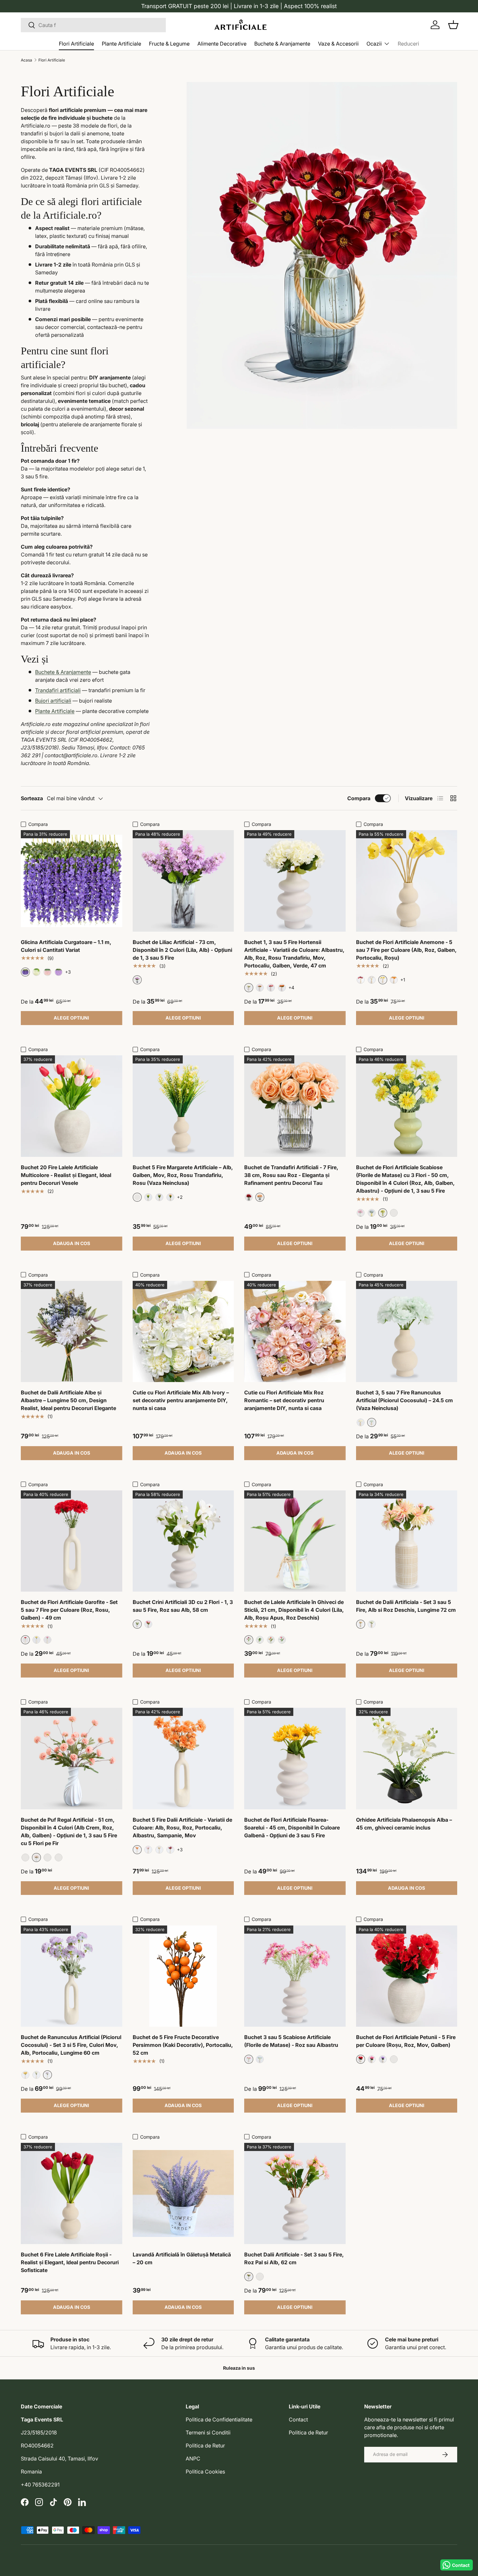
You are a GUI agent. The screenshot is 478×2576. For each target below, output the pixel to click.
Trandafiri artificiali (58, 690)
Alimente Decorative (222, 44)
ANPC (193, 2459)
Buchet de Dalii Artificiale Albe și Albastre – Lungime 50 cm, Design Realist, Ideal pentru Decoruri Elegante (68, 1400)
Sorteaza (32, 798)
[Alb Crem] (25, 1857)
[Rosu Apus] (271, 1640)
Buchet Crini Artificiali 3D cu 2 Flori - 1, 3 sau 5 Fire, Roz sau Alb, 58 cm (183, 1606)
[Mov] (159, 1197)
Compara (359, 798)
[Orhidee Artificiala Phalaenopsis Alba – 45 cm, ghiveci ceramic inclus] (407, 1759)
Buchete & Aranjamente (282, 44)
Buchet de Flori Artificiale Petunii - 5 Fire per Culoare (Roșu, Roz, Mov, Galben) (406, 2041)
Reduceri (408, 44)
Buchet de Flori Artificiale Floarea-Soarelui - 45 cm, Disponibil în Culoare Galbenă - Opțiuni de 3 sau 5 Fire (292, 1828)
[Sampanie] (159, 1850)
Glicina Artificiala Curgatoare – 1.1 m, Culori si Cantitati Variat (66, 946)
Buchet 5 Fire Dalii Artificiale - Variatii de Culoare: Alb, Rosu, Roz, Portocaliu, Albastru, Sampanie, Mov (182, 1828)
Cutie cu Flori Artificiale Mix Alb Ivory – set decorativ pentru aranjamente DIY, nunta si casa (181, 1400)
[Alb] (36, 972)
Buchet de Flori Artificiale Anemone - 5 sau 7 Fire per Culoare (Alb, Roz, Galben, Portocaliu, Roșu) (406, 950)
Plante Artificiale (121, 44)
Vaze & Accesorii (338, 44)
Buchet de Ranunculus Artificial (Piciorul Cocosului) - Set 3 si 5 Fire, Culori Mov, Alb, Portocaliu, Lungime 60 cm (71, 2045)
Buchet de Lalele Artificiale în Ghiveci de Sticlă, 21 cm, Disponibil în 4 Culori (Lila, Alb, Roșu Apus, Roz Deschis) (294, 1610)
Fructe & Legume (169, 44)
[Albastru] (372, 1213)
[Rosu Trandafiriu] (271, 988)
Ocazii (374, 44)
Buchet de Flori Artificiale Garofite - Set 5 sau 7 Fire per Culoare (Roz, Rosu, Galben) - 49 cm (69, 1610)
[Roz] (47, 972)
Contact (298, 2419)
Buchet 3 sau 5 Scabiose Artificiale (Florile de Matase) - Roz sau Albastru (291, 2041)
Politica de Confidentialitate (219, 2419)
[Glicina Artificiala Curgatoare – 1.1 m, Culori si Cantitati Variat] (72, 881)
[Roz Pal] (282, 1640)
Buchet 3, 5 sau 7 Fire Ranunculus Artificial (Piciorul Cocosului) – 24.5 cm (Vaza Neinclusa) (405, 1400)
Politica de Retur (205, 2446)
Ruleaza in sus (239, 2368)
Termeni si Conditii (208, 2432)
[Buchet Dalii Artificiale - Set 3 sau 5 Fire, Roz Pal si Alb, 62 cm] (295, 2194)
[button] (453, 25)
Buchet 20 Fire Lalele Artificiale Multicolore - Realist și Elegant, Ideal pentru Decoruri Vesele (66, 1175)
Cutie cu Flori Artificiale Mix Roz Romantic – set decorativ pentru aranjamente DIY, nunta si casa (284, 1400)
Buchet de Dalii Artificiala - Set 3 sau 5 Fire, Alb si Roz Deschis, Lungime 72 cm (406, 1606)
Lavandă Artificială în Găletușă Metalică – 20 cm (182, 2258)
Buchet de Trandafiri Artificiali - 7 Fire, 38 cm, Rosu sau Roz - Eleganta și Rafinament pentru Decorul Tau (291, 1175)
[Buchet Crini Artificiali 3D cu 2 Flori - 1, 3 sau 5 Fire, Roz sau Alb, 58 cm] (183, 1541)
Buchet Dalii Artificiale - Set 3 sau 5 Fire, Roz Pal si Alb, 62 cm (294, 2258)
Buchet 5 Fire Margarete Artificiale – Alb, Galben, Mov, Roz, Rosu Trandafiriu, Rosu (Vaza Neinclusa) (183, 1175)
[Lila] (59, 972)
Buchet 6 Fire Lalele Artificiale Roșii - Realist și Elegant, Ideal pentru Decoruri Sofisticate (70, 2262)
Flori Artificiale (76, 44)
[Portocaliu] (282, 988)
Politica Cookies (205, 2472)
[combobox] (93, 25)
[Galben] (148, 1197)
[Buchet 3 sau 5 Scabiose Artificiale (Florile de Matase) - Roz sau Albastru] (295, 1976)
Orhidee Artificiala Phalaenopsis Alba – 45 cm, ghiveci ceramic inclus (404, 1824)
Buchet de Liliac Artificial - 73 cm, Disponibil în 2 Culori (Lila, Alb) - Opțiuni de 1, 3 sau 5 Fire (182, 950)
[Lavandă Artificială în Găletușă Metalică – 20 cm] (183, 2194)
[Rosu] (361, 980)
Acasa (27, 60)
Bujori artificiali (53, 701)
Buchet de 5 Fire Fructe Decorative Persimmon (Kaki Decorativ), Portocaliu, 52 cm (183, 2045)
